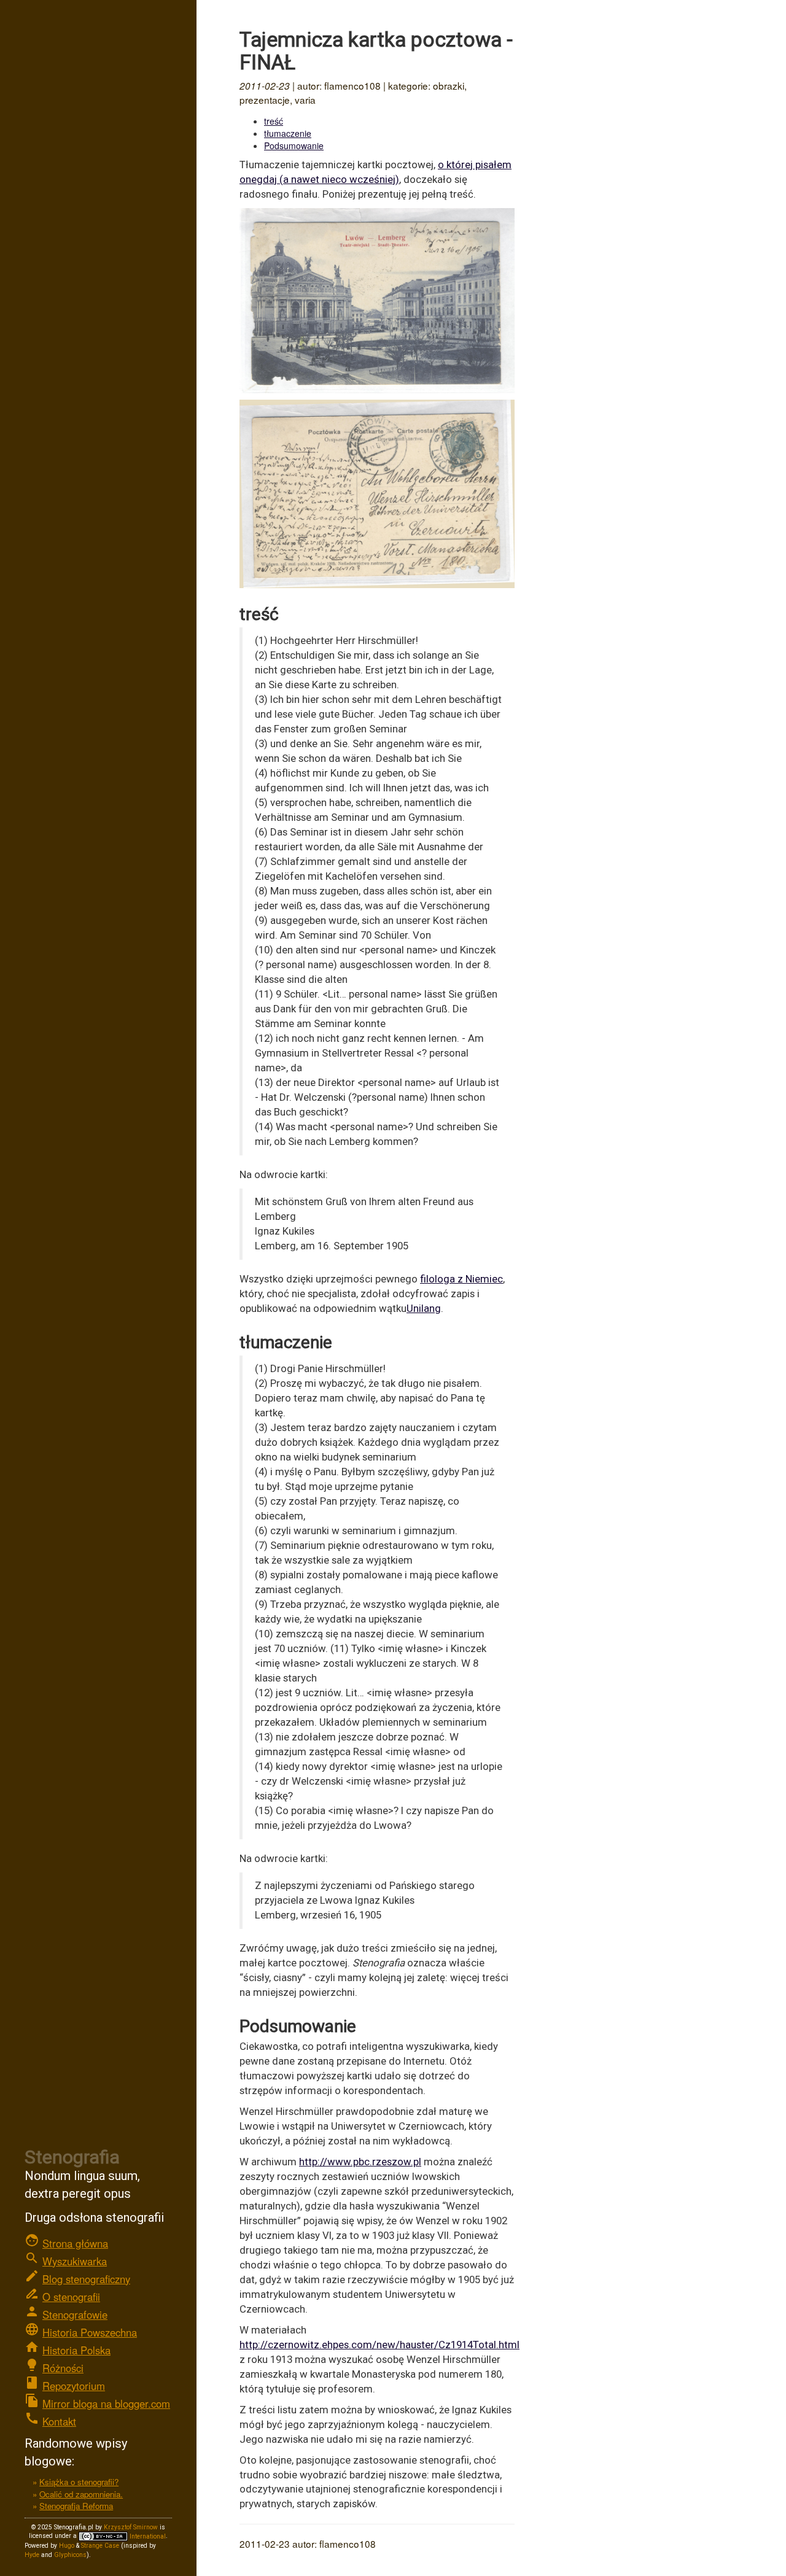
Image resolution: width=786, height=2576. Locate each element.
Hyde (32, 2555)
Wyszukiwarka (75, 2261)
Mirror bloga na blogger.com (106, 2403)
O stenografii (71, 2297)
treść (274, 121)
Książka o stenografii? (79, 2482)
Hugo (67, 2546)
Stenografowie (75, 2314)
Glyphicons (70, 2555)
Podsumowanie (294, 145)
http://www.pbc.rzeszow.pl (360, 2162)
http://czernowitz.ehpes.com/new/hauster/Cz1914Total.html (379, 2345)
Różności (63, 2368)
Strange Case (100, 2546)
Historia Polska (76, 2350)
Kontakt (59, 2421)
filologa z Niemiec (461, 1279)
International (147, 2536)
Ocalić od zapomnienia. (81, 2494)
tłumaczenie (288, 133)
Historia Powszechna (90, 2332)
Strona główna (75, 2243)
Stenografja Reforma (76, 2506)
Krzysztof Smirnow (131, 2527)
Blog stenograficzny (86, 2279)
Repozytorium (74, 2386)
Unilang (424, 1308)
